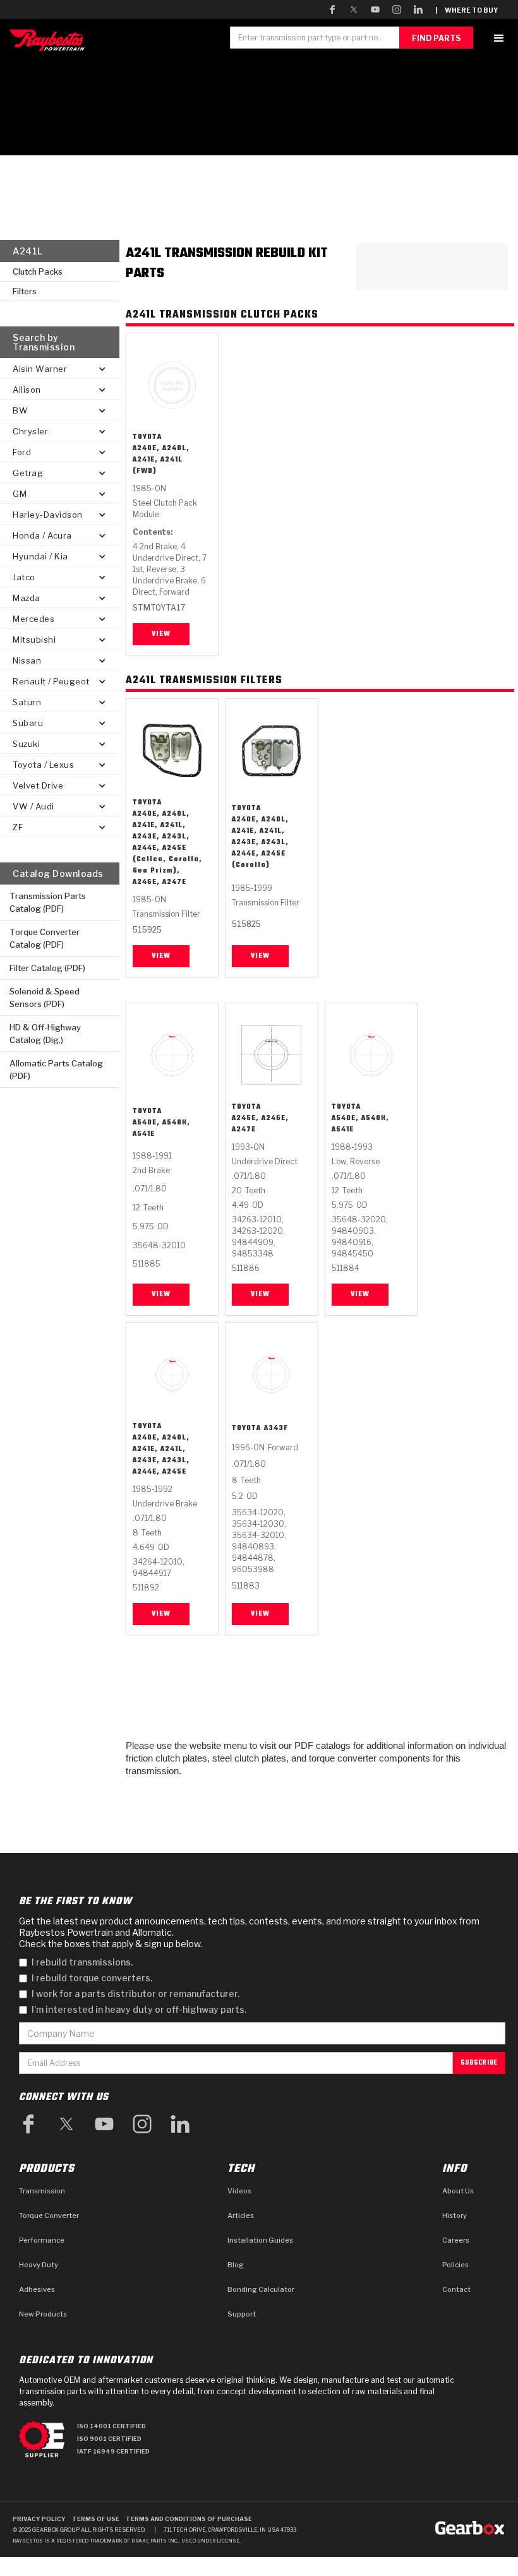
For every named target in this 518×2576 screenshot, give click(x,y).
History (455, 2215)
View (161, 634)
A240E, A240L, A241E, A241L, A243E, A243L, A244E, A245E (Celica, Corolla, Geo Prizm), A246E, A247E (167, 848)
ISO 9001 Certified (109, 2439)
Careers (456, 2240)
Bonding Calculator (261, 2289)
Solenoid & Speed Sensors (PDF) (45, 998)
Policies (455, 2265)
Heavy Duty (39, 2265)
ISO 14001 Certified (111, 2426)
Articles (241, 2215)
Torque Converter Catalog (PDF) (45, 938)
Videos (239, 2191)
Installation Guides (260, 2240)
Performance (42, 2240)
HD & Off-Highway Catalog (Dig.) (45, 1034)
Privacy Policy (39, 2519)
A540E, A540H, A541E (161, 1128)
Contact (456, 2289)
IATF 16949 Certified (113, 2451)
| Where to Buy (467, 10)
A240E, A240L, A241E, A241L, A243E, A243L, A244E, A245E (161, 1455)
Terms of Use (96, 2519)
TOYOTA (147, 437)
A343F (276, 1428)
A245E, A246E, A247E (260, 1124)
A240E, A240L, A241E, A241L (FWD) (161, 460)
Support (242, 2314)
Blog (236, 2265)
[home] (50, 40)
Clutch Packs (38, 271)
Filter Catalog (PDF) (47, 968)
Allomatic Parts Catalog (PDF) (56, 1070)
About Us (458, 2191)
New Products (43, 2314)
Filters (25, 291)
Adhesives (37, 2289)
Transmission (42, 2191)
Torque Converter (49, 2215)
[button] (499, 38)
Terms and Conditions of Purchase (189, 2519)
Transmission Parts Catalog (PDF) (48, 902)
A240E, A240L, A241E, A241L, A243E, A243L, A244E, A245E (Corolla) (260, 842)
